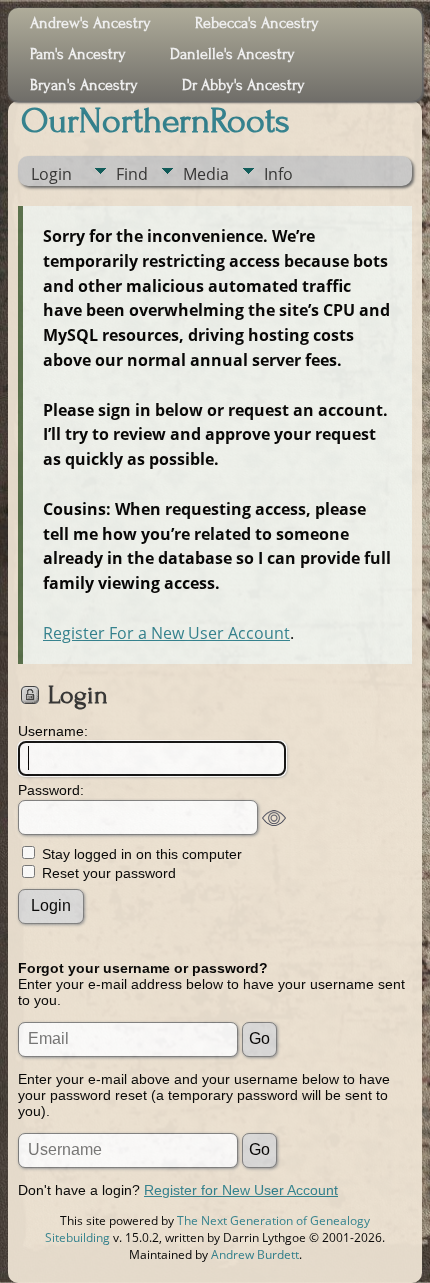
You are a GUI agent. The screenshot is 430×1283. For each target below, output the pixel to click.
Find (132, 174)
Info (278, 174)
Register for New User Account (241, 1190)
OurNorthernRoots (155, 121)
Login (51, 174)
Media (206, 174)
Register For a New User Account (166, 633)
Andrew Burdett (255, 1254)
